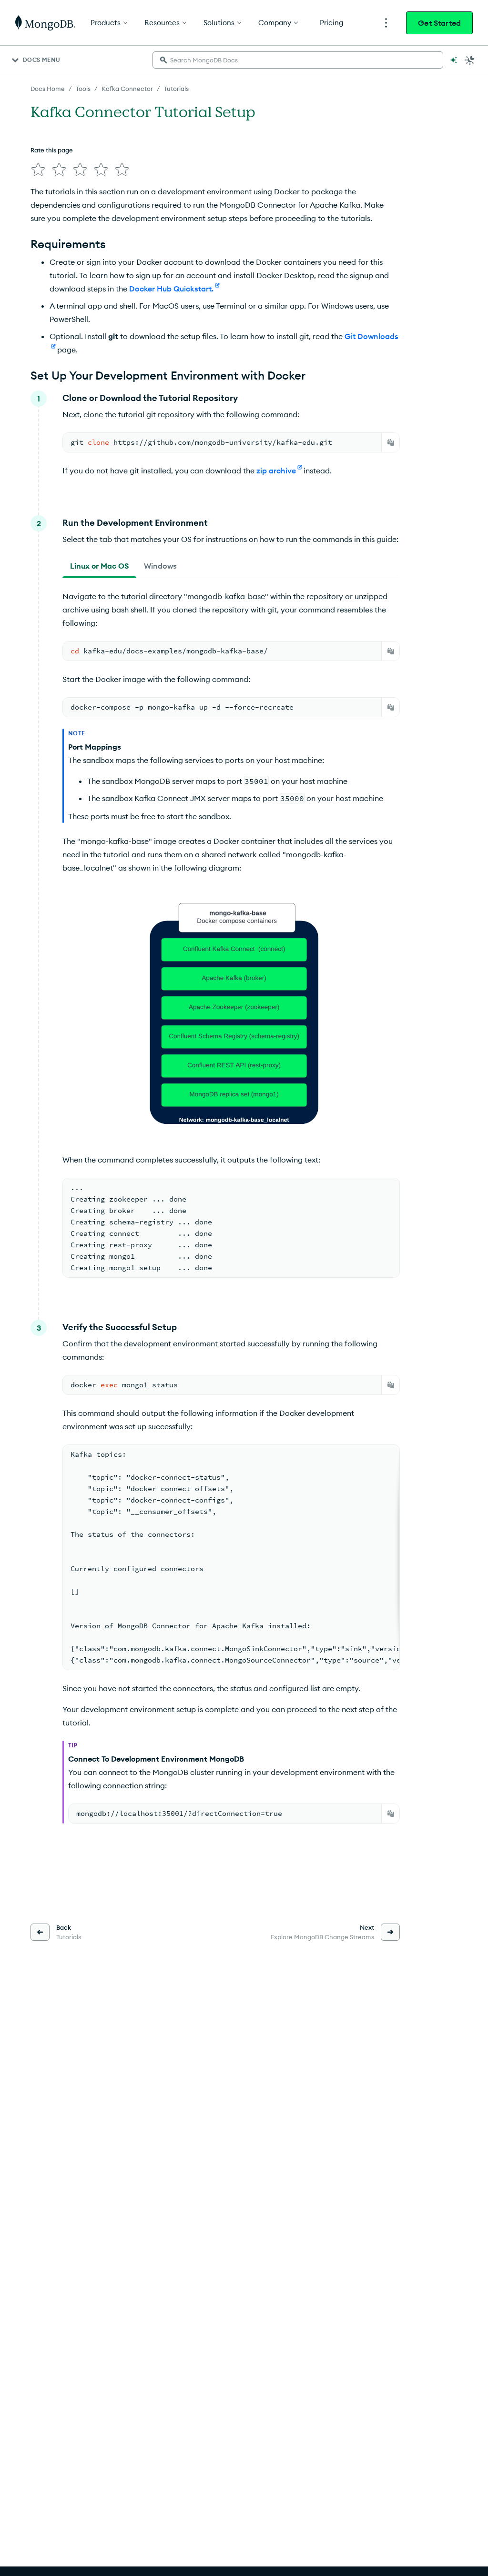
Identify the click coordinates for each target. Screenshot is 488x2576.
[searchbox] (298, 60)
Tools (83, 89)
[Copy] (391, 442)
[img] (38, 170)
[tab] (99, 566)
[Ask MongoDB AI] (454, 60)
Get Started (439, 23)
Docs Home (48, 89)
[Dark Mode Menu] (470, 60)
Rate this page (52, 150)
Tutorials (176, 89)
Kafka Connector (127, 89)
